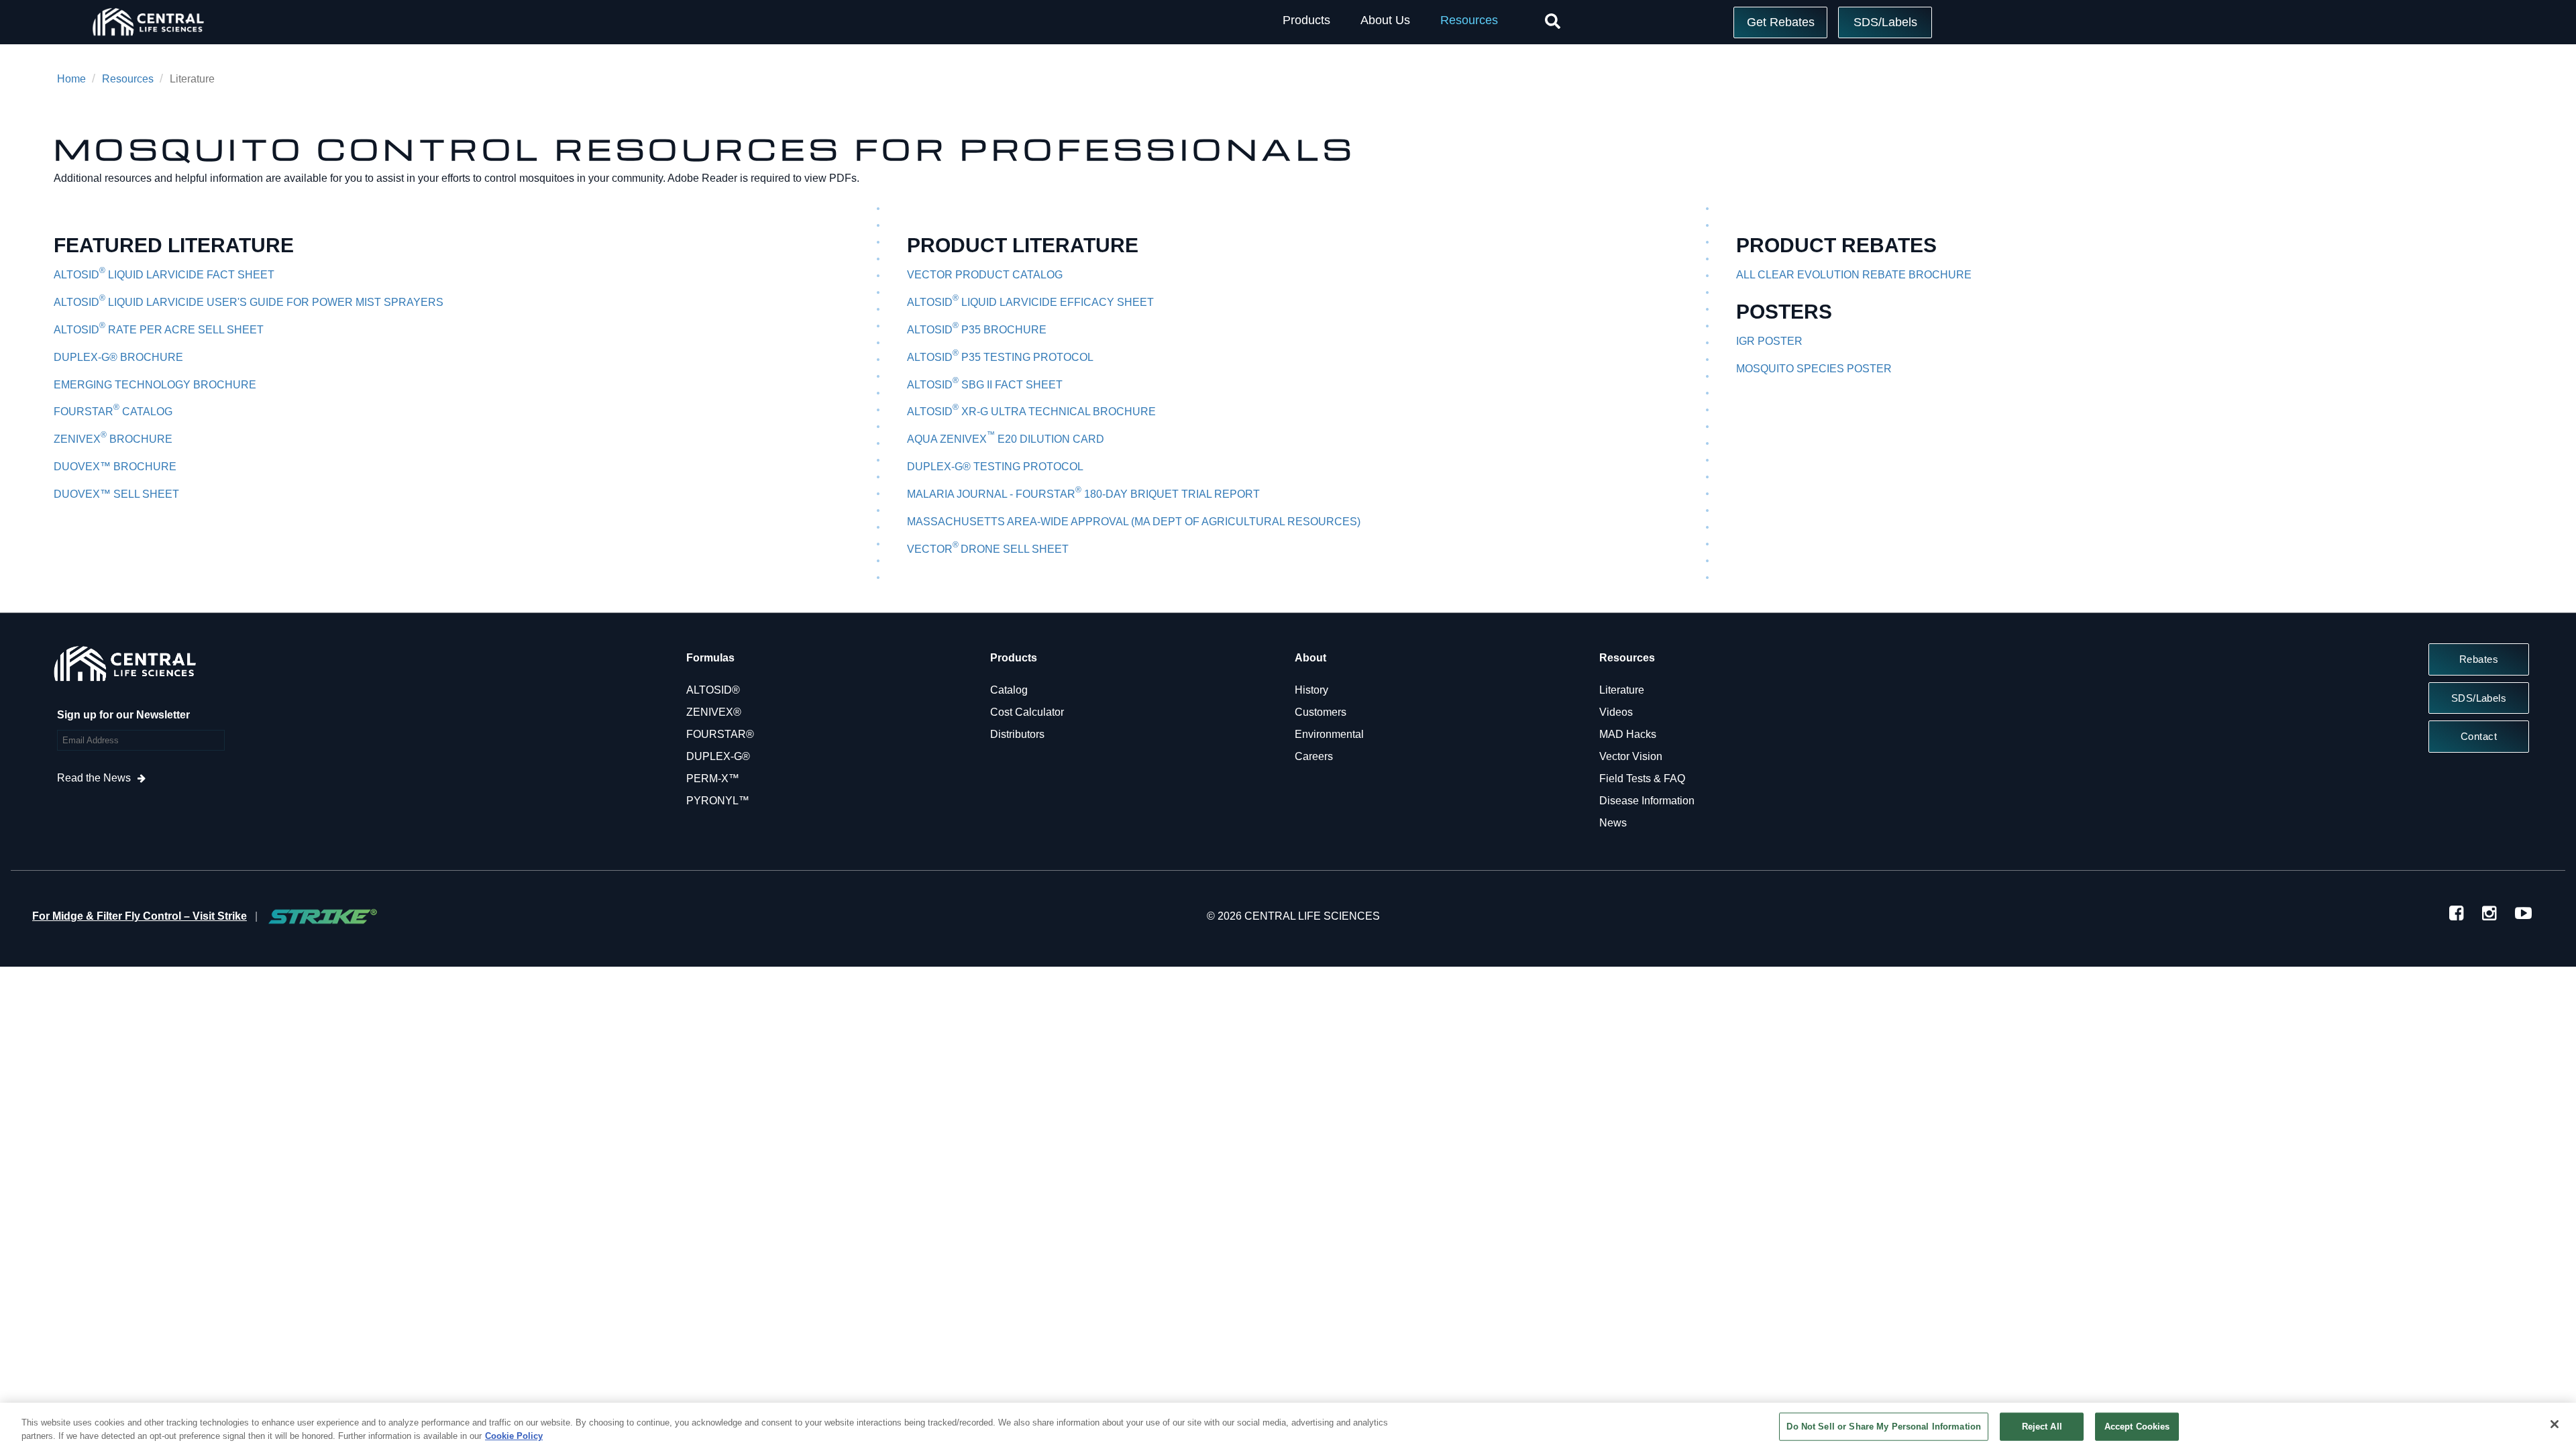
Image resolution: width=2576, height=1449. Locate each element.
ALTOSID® (713, 690)
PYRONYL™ (718, 801)
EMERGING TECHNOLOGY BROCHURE (155, 385)
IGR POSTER (1769, 341)
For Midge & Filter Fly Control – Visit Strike (140, 916)
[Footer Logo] (124, 667)
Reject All (2042, 1427)
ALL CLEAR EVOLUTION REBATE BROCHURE (1854, 275)
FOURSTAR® (720, 734)
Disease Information (1647, 801)
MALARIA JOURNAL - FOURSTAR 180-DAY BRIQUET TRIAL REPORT (1083, 494)
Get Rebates (1781, 22)
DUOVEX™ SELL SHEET (116, 494)
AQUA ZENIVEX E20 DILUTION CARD (1006, 439)
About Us (1385, 20)
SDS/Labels (1885, 22)
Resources (1469, 20)
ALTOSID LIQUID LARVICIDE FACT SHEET (164, 275)
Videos (1616, 712)
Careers (1314, 756)
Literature (1622, 690)
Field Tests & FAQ (1642, 779)
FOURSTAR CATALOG (113, 412)
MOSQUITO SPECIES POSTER (1814, 369)
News (1613, 823)
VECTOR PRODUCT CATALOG (985, 275)
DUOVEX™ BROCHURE (115, 467)
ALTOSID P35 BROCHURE (977, 330)
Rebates (2479, 659)
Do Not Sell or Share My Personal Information (1884, 1427)
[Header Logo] (148, 39)
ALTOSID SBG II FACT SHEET (985, 385)
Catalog (1009, 690)
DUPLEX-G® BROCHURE (118, 357)
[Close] (2555, 1424)
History (1311, 690)
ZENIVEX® (714, 712)
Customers (1321, 712)
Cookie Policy (514, 1435)
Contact (2479, 736)
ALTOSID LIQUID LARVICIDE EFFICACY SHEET (1030, 302)
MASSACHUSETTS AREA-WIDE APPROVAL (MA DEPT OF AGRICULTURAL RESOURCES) (1134, 522)
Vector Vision (1631, 756)
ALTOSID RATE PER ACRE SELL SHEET (159, 330)
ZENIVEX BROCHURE (113, 439)
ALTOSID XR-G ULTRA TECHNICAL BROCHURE (1031, 412)
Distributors (1017, 734)
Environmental (1329, 734)
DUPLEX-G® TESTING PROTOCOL (995, 467)
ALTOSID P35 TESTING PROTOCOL (1000, 357)
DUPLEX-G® (718, 756)
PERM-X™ (713, 779)
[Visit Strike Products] (323, 916)
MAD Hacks (1628, 734)
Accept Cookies (2137, 1427)
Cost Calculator (1027, 712)
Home (71, 79)
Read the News (94, 778)
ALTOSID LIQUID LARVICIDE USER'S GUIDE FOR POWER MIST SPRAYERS (249, 302)
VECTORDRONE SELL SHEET (988, 549)
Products (1306, 20)
